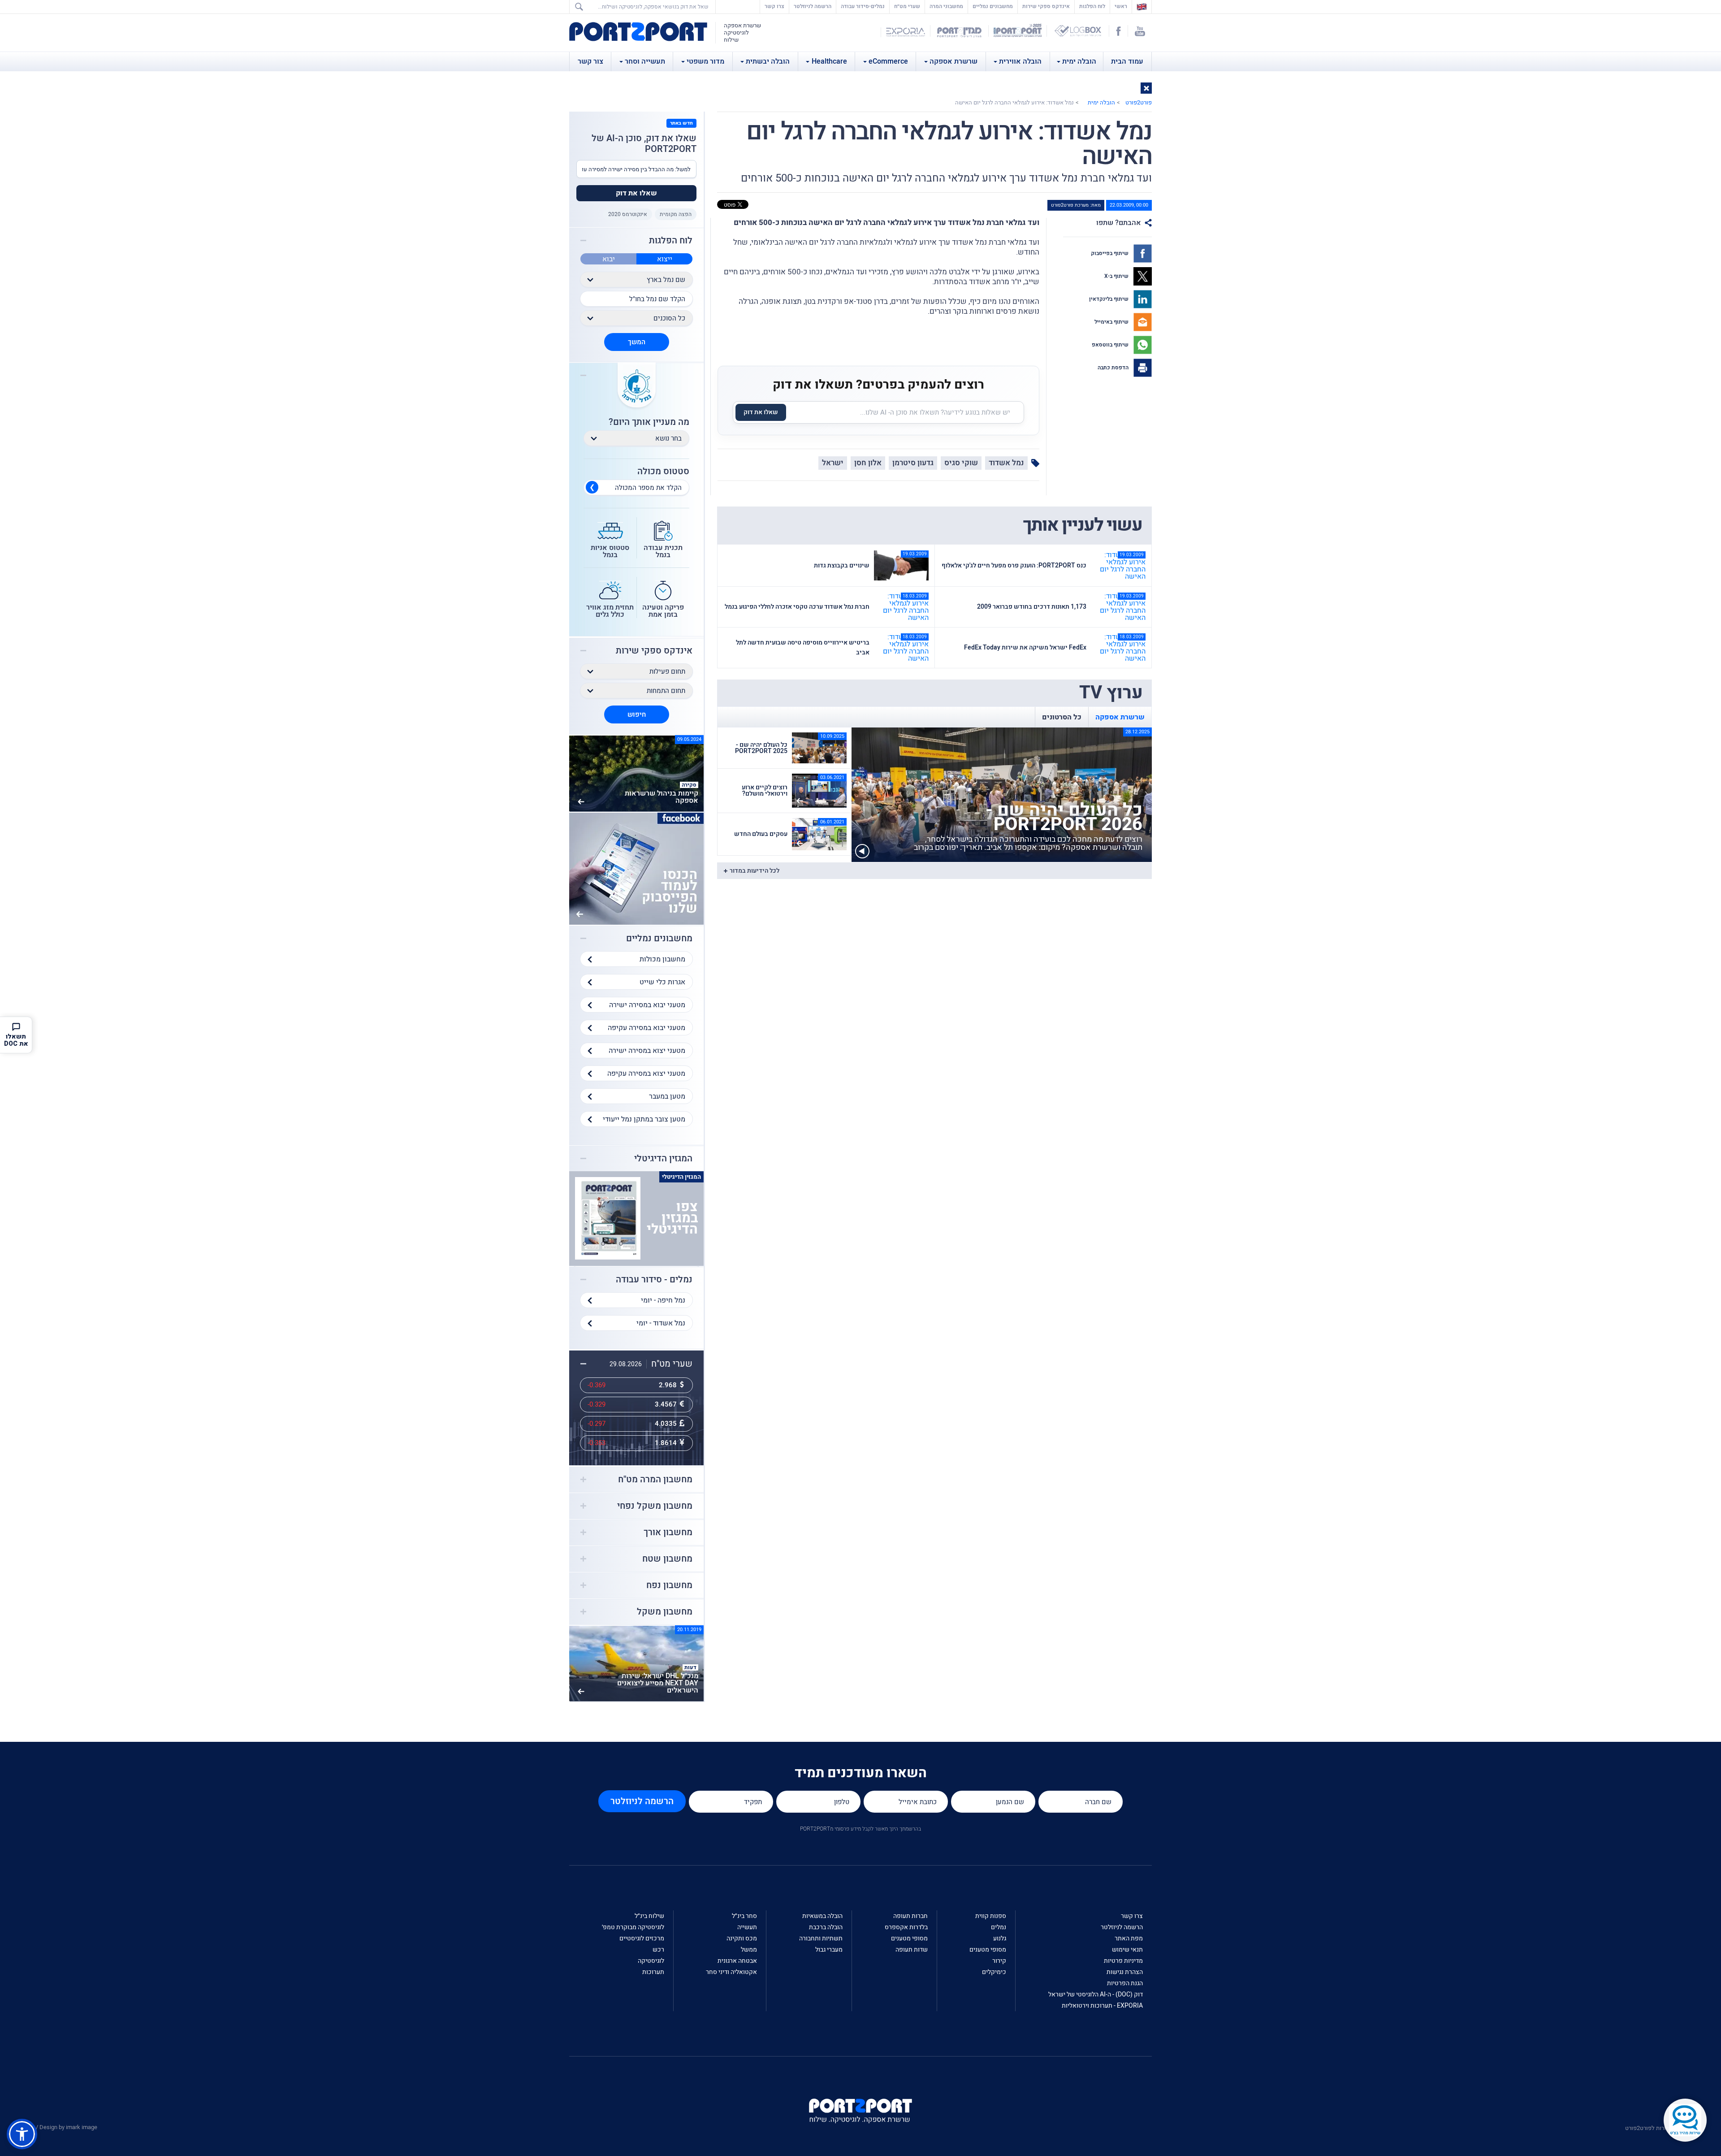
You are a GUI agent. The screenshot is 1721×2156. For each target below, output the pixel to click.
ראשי (1119, 6)
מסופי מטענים (988, 1950)
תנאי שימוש (1127, 1950)
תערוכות (653, 1972)
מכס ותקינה (742, 1938)
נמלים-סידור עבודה (863, 6)
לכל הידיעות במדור (755, 871)
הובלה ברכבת (826, 1927)
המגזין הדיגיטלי (663, 1159)
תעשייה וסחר (645, 61)
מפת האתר (1129, 1938)
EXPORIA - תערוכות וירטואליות (1102, 2006)
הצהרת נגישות (1125, 1972)
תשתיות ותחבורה (821, 1938)
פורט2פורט (1139, 102)
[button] (1146, 88)
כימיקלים (994, 1972)
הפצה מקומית (676, 214)
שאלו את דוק (761, 412)
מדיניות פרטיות (1123, 1961)
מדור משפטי (705, 61)
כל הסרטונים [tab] (1062, 717)
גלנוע (1000, 1938)
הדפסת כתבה (1114, 368)
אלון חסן (868, 463)
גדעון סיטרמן (913, 463)
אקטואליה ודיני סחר (731, 1972)
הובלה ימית (1079, 61)
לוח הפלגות (1092, 6)
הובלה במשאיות (822, 1916)
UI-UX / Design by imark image (59, 2127)
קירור (999, 1961)
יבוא (609, 259)
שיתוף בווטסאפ (1111, 345)
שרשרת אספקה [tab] (1120, 717)
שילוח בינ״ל (649, 1916)
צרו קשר (774, 6)
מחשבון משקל (665, 1612)
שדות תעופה (912, 1950)
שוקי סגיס (961, 463)
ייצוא (665, 259)
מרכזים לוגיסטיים (642, 1938)
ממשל (749, 1950)
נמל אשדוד (1006, 463)
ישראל (833, 463)
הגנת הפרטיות (1125, 1983)
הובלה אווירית (1020, 61)
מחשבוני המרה (946, 6)
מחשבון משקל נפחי (655, 1506)
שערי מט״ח (907, 6)
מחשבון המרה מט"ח (655, 1480)
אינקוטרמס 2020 (628, 214)
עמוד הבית (1127, 61)
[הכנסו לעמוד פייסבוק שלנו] (636, 868)
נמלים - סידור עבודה (654, 1280)
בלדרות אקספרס (906, 1927)
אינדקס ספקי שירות (1046, 6)
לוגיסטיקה (651, 1961)
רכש (658, 1950)
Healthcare (829, 61)
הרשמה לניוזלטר (813, 6)
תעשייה (747, 1927)
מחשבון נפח (669, 1585)
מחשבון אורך (668, 1533)
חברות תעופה (910, 1916)
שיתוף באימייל (1112, 322)
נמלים (999, 1927)
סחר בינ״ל (744, 1916)
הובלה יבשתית (768, 61)
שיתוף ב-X (1117, 276)
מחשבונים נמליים (993, 6)
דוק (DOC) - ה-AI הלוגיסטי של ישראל (1096, 1994)
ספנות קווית (991, 1916)
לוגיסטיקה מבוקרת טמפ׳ (633, 1927)
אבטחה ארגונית (737, 1961)
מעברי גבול (829, 1950)
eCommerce (888, 61)
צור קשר (590, 61)
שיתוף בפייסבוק (1110, 253)
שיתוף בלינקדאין (1109, 299)
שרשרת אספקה (953, 61)
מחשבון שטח (667, 1559)
